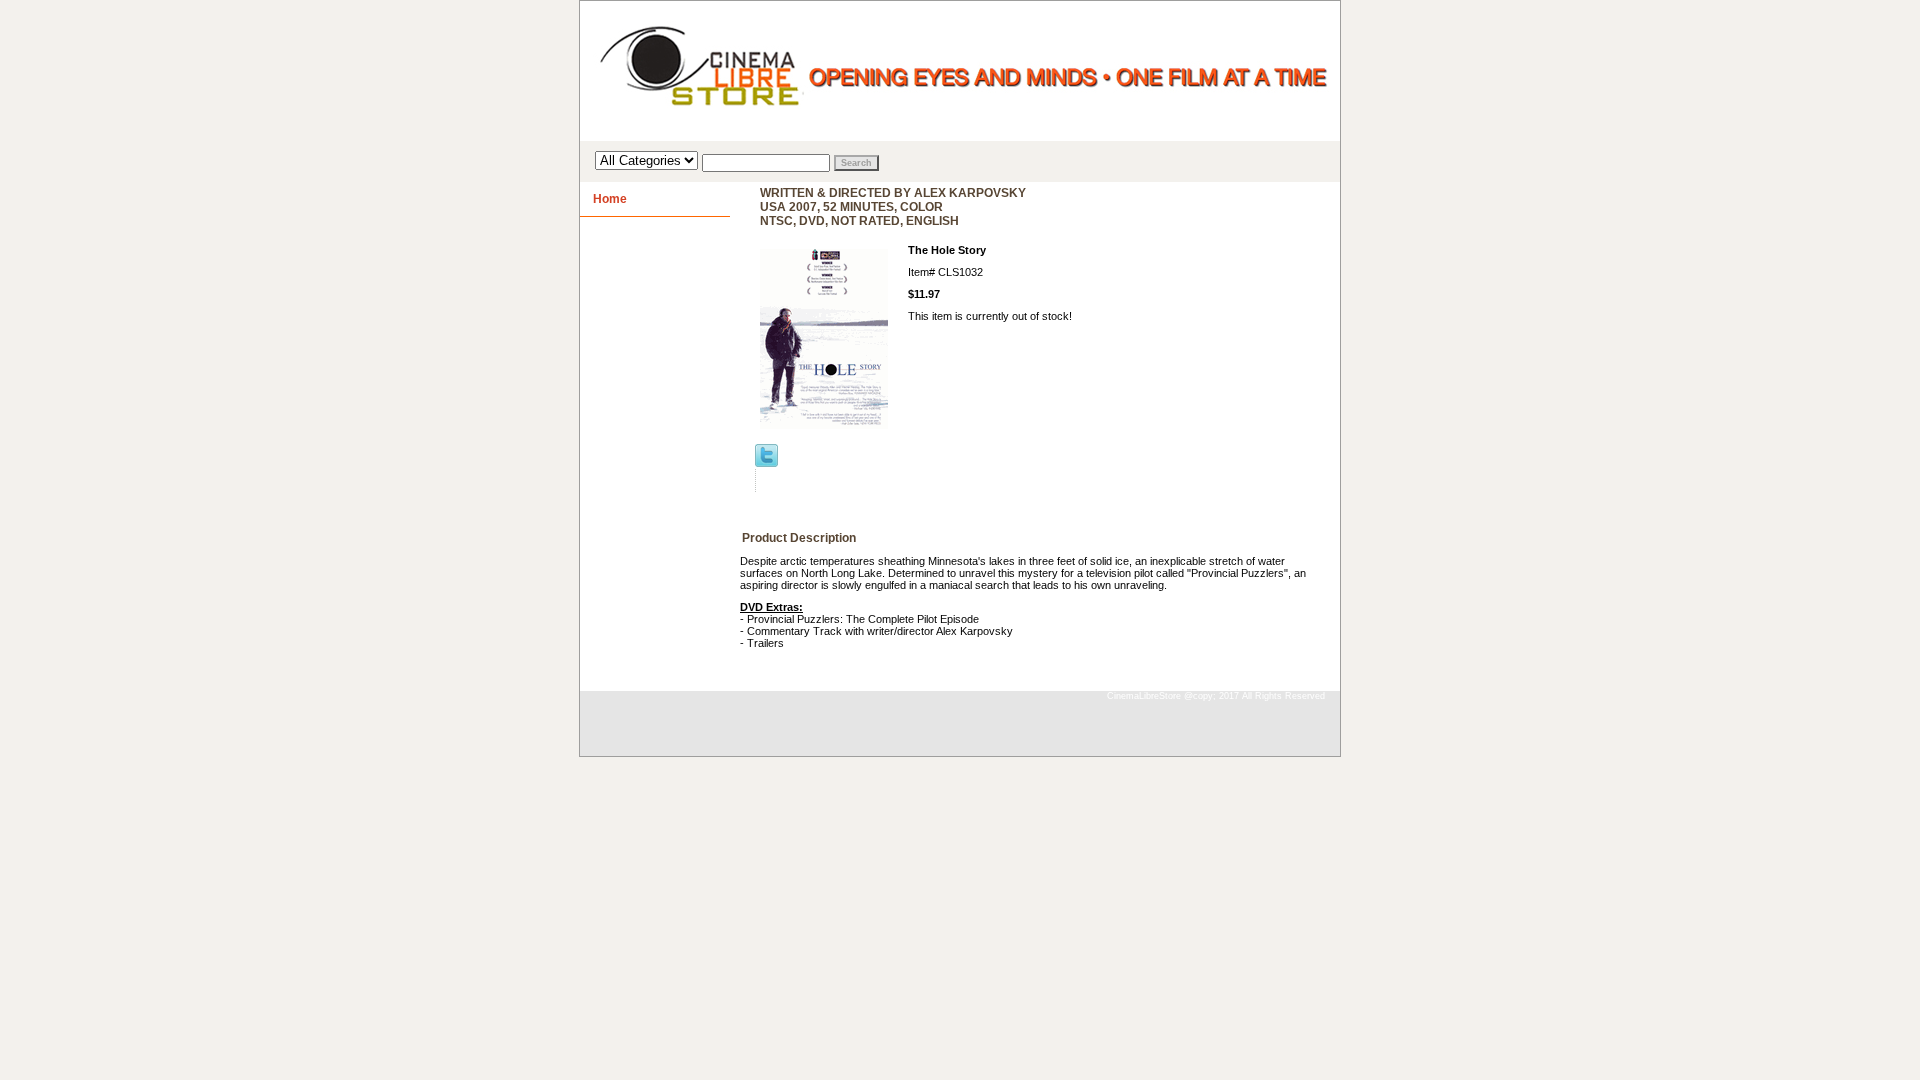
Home (610, 199)
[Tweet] (766, 463)
